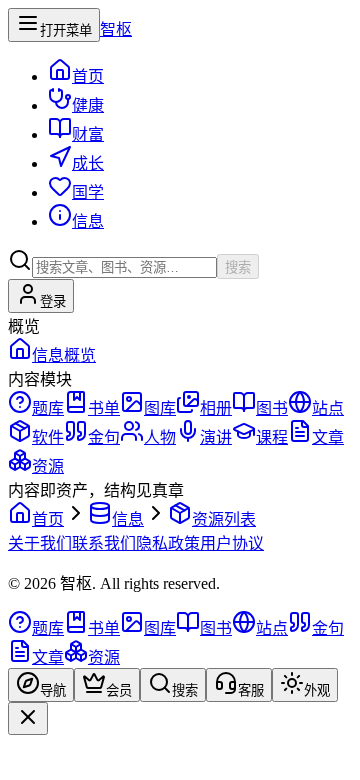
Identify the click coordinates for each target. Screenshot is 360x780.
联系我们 (104, 543)
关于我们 (40, 543)
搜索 (238, 267)
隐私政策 (168, 543)
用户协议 (232, 543)
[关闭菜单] (28, 718)
